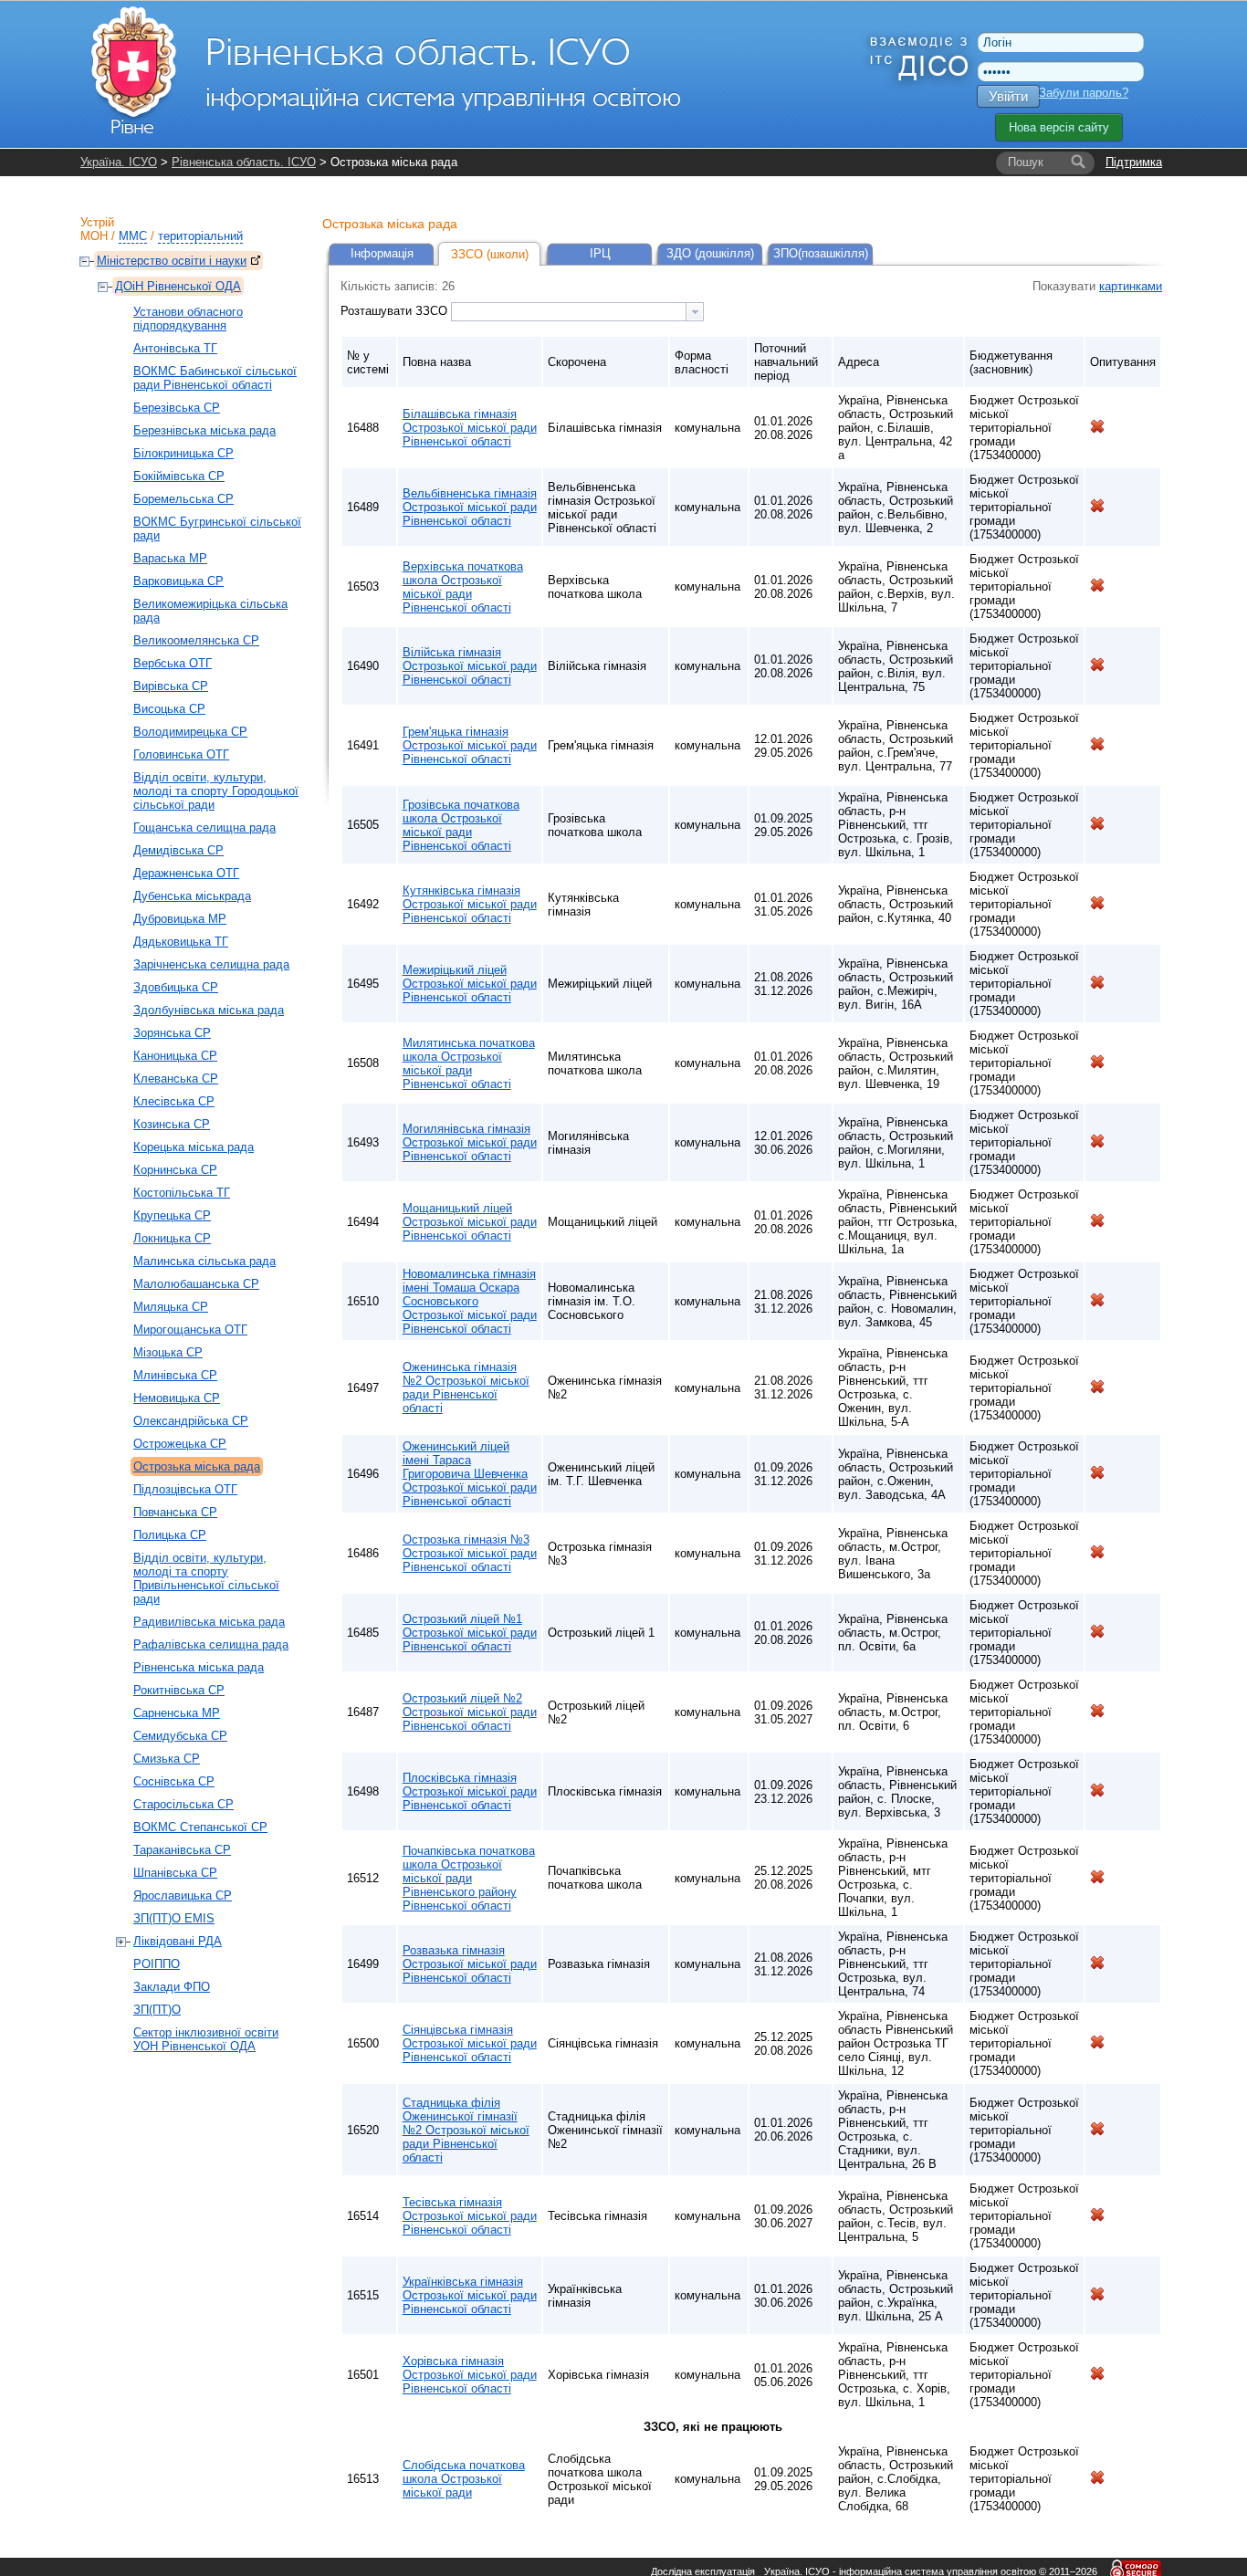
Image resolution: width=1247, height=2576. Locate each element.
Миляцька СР (171, 1307)
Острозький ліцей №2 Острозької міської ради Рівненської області (470, 1712)
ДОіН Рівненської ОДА (178, 286)
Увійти (1008, 96)
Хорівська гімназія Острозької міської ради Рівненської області (470, 2375)
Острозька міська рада (197, 1466)
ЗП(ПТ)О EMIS (174, 1918)
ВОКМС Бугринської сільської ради (217, 529)
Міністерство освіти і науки (172, 261)
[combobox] (577, 312)
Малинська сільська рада (204, 1261)
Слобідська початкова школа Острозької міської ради (464, 2479)
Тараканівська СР (182, 1850)
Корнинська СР (175, 1170)
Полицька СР (170, 1535)
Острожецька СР (180, 1444)
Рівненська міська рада (199, 1667)
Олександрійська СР (191, 1421)
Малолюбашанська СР (196, 1284)
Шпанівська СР (175, 1873)
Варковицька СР (178, 581)
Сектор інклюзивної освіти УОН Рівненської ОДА (206, 2039)
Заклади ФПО (172, 1987)
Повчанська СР (175, 1512)
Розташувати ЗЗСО (396, 311)
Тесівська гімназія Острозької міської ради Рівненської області (470, 2216)
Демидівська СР (178, 850)
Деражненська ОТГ (186, 873)
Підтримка (1134, 162)
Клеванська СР (176, 1079)
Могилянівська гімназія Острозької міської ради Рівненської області (470, 1142)
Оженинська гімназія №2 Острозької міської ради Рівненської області (466, 1387)
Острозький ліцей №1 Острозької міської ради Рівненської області (470, 1633)
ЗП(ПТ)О (157, 2010)
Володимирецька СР (190, 732)
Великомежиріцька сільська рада (210, 611)
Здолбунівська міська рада (209, 1010)
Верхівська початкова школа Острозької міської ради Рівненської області (463, 587)
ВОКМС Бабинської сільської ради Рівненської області (215, 378)
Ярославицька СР (183, 1895)
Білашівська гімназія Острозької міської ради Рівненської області (470, 428)
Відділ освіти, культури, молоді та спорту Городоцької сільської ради (216, 791)
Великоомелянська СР (196, 640)
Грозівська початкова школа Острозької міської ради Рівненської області (461, 825)
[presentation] (695, 312)
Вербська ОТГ (173, 663)
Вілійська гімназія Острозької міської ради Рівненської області (470, 666)
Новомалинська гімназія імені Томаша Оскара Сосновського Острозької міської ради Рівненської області (470, 1301)
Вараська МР (170, 558)
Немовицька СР (177, 1398)
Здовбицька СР (176, 987)
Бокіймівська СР (179, 476)
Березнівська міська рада (204, 430)
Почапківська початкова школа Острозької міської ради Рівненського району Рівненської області (469, 1878)
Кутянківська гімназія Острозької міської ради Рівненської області (470, 904)
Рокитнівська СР (179, 1690)
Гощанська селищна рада (204, 827)
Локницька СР (172, 1238)
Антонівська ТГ (175, 348)
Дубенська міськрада (192, 896)
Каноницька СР (175, 1056)
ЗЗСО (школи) (490, 254)
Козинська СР (172, 1124)
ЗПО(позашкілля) (821, 253)
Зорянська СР (172, 1033)
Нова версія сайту (1059, 127)
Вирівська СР (171, 686)
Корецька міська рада (194, 1147)
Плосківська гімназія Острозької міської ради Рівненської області (470, 1791)
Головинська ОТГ (181, 754)
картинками (1131, 286)
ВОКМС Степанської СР (200, 1827)
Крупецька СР (172, 1215)
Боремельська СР (183, 499)
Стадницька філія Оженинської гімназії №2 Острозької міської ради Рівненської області (466, 2130)
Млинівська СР (175, 1375)
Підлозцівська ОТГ (185, 1489)
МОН (94, 236)
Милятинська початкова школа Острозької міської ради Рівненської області (469, 1063)
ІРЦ (600, 253)
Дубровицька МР (180, 919)
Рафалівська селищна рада (211, 1644)
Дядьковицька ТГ (181, 942)
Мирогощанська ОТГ (190, 1330)
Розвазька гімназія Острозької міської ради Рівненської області (470, 1964)
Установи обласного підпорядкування (188, 319)
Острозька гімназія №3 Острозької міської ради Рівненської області (470, 1553)
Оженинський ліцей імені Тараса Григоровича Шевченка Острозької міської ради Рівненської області (470, 1474)
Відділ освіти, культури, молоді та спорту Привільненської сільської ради (206, 1578)
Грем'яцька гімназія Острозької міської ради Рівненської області (470, 745)
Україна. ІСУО (119, 162)
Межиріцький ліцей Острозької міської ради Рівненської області (470, 984)
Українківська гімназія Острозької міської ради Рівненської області (470, 2295)
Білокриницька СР (183, 453)
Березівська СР (177, 408)
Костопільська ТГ (182, 1193)
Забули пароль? (1084, 93)
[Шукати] (1078, 162)
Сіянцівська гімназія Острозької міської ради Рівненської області (470, 2043)
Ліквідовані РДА (178, 1941)
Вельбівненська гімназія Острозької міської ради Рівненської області (470, 507)
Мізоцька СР (168, 1352)
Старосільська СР (183, 1804)
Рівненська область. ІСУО (244, 162)
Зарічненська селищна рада (211, 964)
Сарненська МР (177, 1713)
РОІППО (157, 1964)
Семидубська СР (180, 1736)
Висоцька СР (169, 709)
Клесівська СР (174, 1101)
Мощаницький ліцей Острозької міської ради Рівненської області (470, 1222)
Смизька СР (167, 1759)
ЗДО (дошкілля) (710, 253)
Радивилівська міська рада (209, 1622)
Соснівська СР (174, 1781)
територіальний (200, 236)
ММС (133, 236)
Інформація (382, 253)
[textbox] (569, 312)
